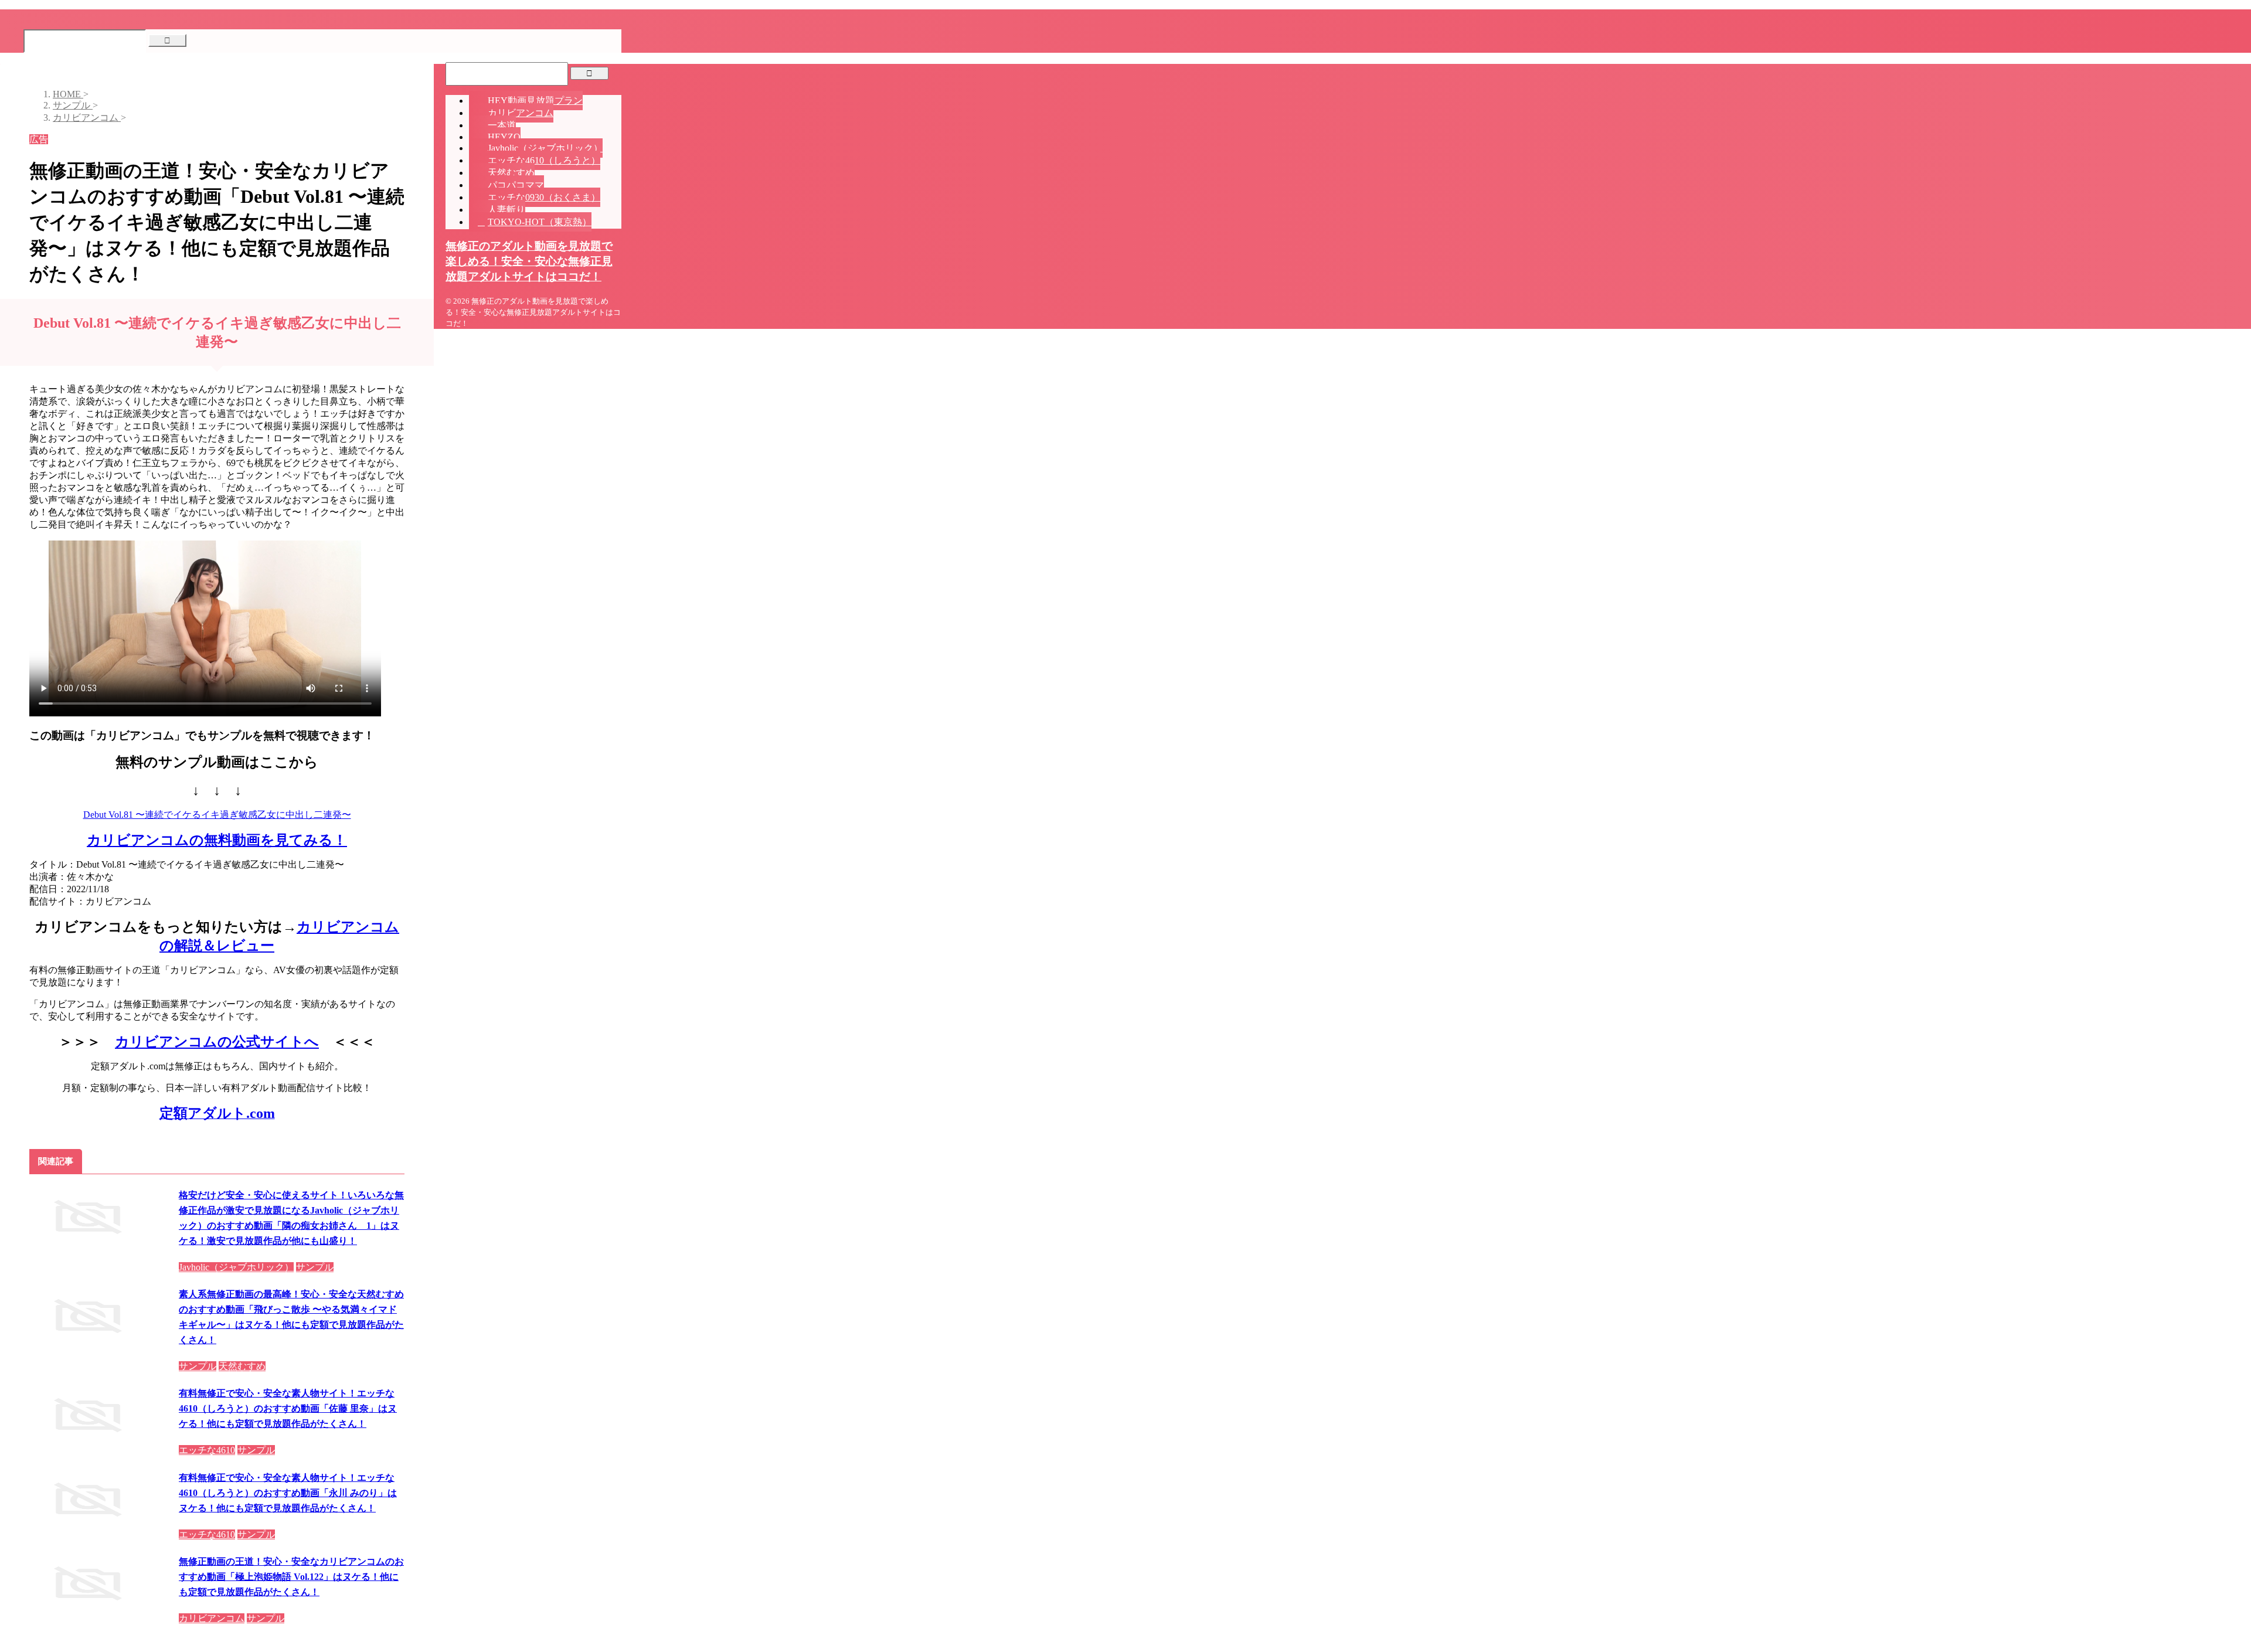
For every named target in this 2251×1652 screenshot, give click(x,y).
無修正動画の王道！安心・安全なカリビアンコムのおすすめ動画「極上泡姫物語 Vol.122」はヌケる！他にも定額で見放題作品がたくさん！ (291, 1577)
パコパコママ (516, 185)
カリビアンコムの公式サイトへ (217, 1042)
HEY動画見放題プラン (535, 101)
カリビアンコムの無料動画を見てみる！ (217, 840)
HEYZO (504, 137)
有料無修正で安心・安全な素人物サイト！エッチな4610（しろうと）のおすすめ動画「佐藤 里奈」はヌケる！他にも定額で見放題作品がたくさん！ (288, 1408)
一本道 (502, 125)
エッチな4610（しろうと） (544, 160)
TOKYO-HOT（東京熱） (540, 222)
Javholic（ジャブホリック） (545, 148)
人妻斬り (506, 210)
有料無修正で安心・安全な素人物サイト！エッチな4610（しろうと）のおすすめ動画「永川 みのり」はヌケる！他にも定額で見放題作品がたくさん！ (288, 1493)
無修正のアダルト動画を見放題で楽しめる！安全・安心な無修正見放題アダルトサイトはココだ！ (529, 261)
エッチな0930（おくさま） (544, 197)
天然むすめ (511, 173)
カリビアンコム (521, 113)
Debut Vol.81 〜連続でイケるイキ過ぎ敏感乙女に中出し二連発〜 (217, 815)
